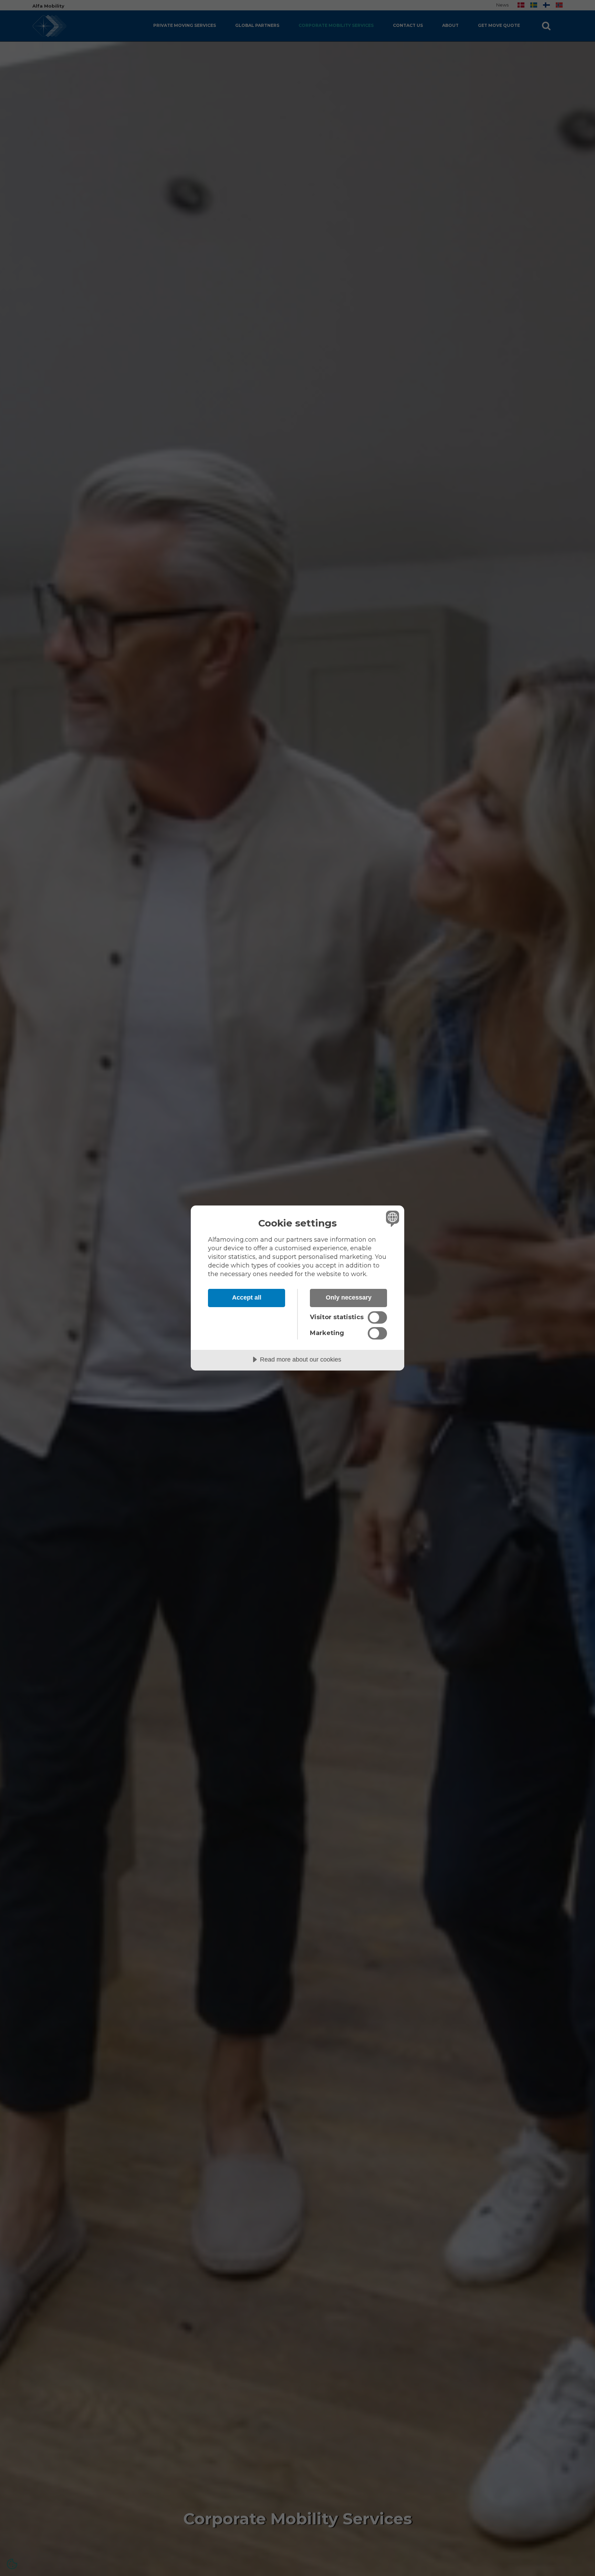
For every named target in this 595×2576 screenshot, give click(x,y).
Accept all (247, 1297)
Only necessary (349, 1297)
